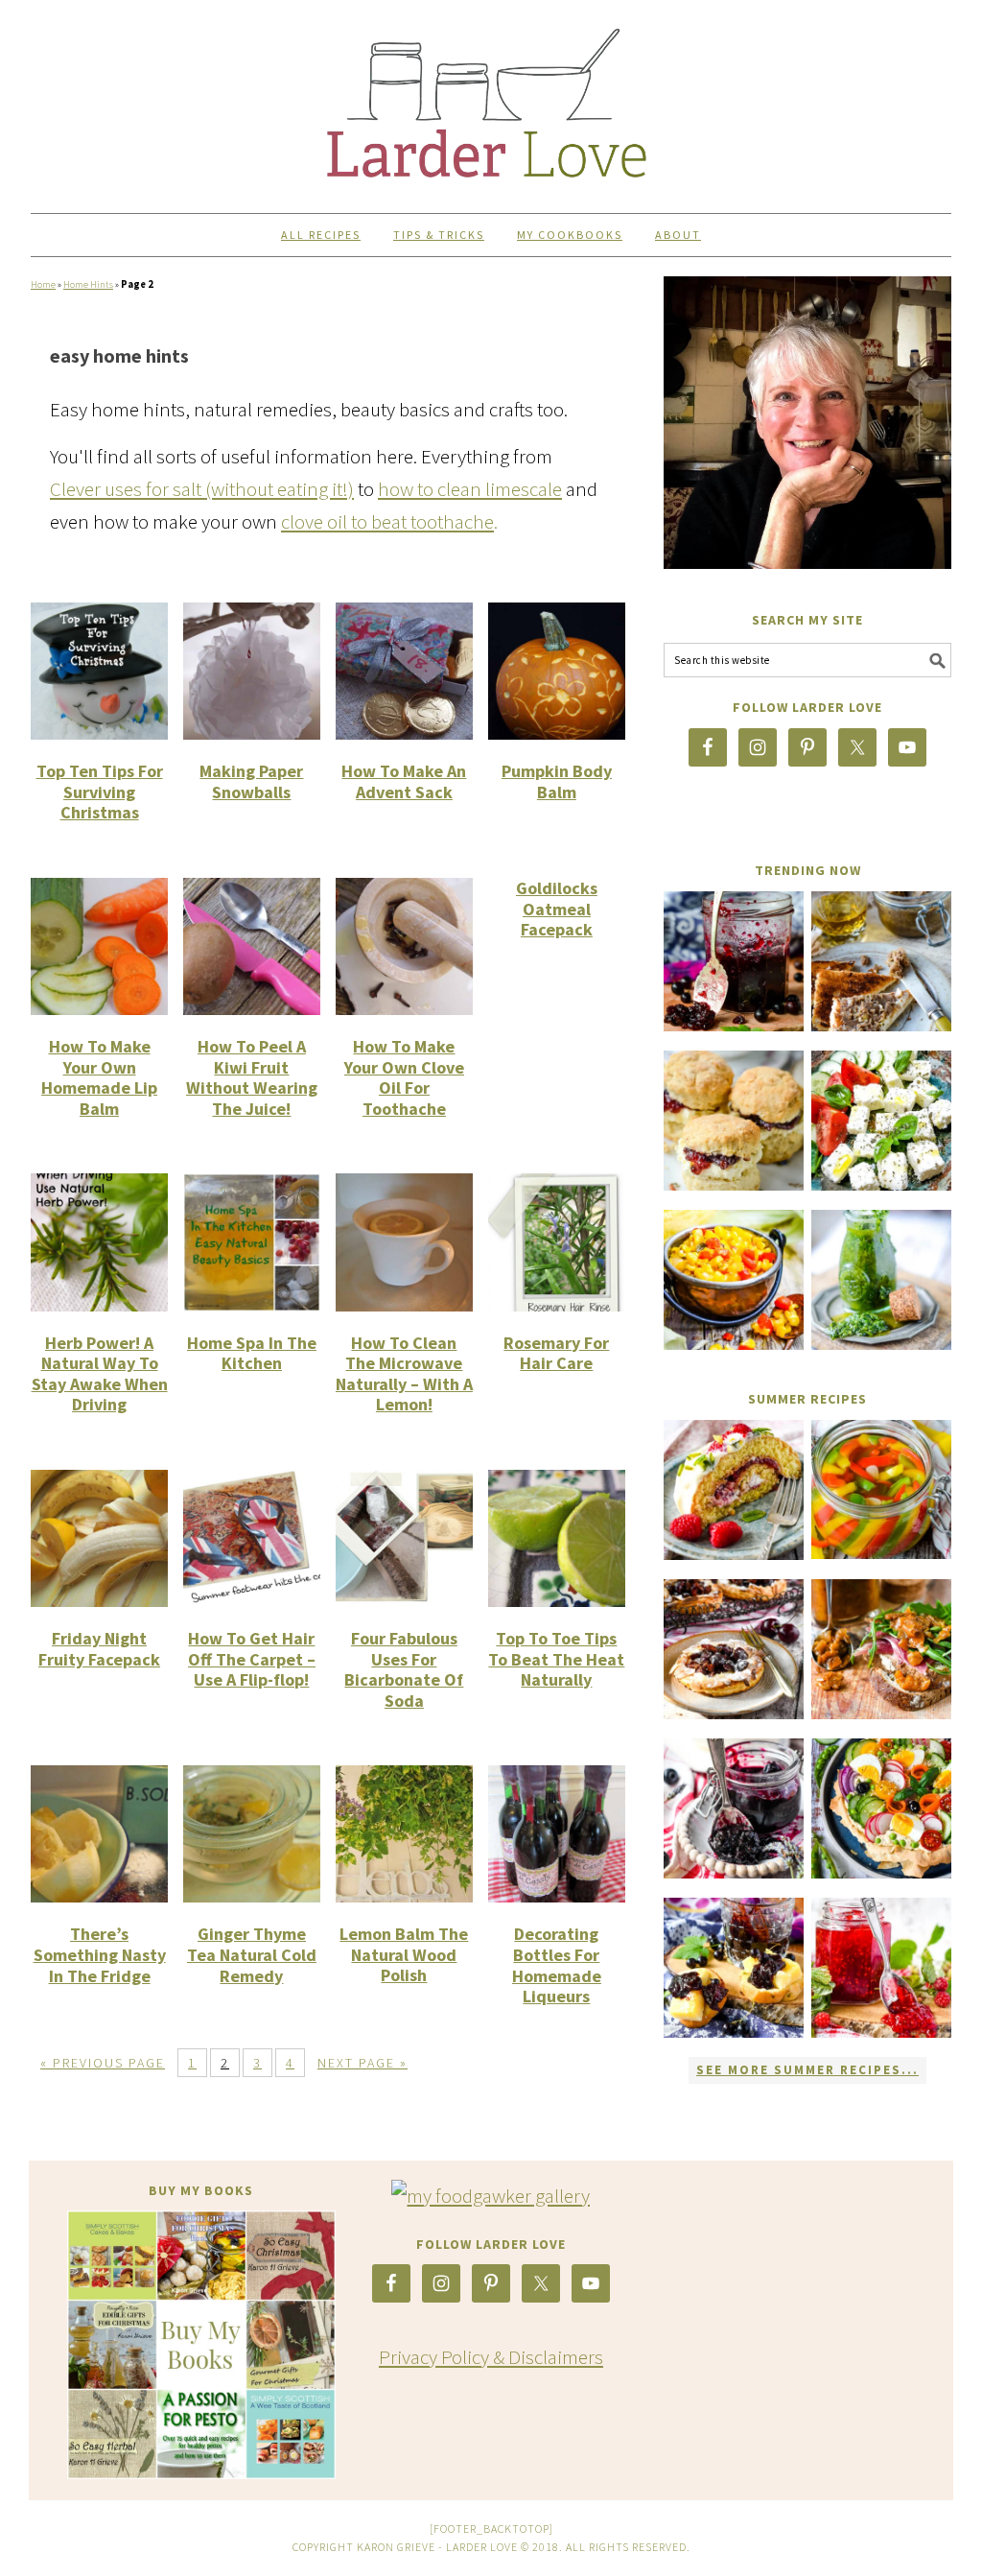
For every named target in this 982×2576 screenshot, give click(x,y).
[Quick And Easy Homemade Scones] (734, 1121)
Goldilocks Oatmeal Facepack (557, 909)
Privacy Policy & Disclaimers (491, 2357)
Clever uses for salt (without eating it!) (202, 489)
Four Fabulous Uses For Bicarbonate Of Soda (404, 1669)
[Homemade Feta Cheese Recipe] (881, 1121)
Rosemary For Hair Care (556, 1353)
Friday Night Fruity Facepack (99, 1649)
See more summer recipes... (807, 2070)
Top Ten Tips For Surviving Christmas (100, 792)
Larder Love (491, 98)
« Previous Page (103, 2063)
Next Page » (362, 2063)
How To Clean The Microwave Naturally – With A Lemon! (404, 1374)
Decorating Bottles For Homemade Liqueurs (557, 1965)
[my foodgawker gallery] (491, 2196)
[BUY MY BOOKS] (201, 2345)
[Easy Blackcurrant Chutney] (734, 1968)
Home (43, 284)
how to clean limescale (470, 489)
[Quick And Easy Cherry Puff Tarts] (734, 1649)
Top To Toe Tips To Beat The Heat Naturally (556, 1659)
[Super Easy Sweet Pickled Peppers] (881, 1489)
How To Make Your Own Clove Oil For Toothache (404, 1077)
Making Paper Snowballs (251, 781)
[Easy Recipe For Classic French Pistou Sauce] (881, 1280)
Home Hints (88, 284)
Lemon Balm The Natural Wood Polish (404, 1954)
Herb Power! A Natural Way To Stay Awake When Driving (100, 1374)
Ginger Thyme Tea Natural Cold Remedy (252, 1954)
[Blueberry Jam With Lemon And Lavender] (734, 1808)
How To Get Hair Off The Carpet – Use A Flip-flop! (252, 1659)
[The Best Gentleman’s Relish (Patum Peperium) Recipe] (881, 961)
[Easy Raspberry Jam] (881, 1968)
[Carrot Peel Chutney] (881, 1649)
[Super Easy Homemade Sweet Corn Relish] (734, 1280)
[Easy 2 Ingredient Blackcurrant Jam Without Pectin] (734, 961)
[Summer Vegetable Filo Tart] (881, 1808)
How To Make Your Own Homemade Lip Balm (99, 1077)
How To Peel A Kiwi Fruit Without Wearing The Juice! (252, 1077)
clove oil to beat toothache (387, 521)
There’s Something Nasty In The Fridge (100, 1954)
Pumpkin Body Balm (557, 781)
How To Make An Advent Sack (404, 781)
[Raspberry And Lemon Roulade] (734, 1490)
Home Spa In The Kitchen (252, 1353)
